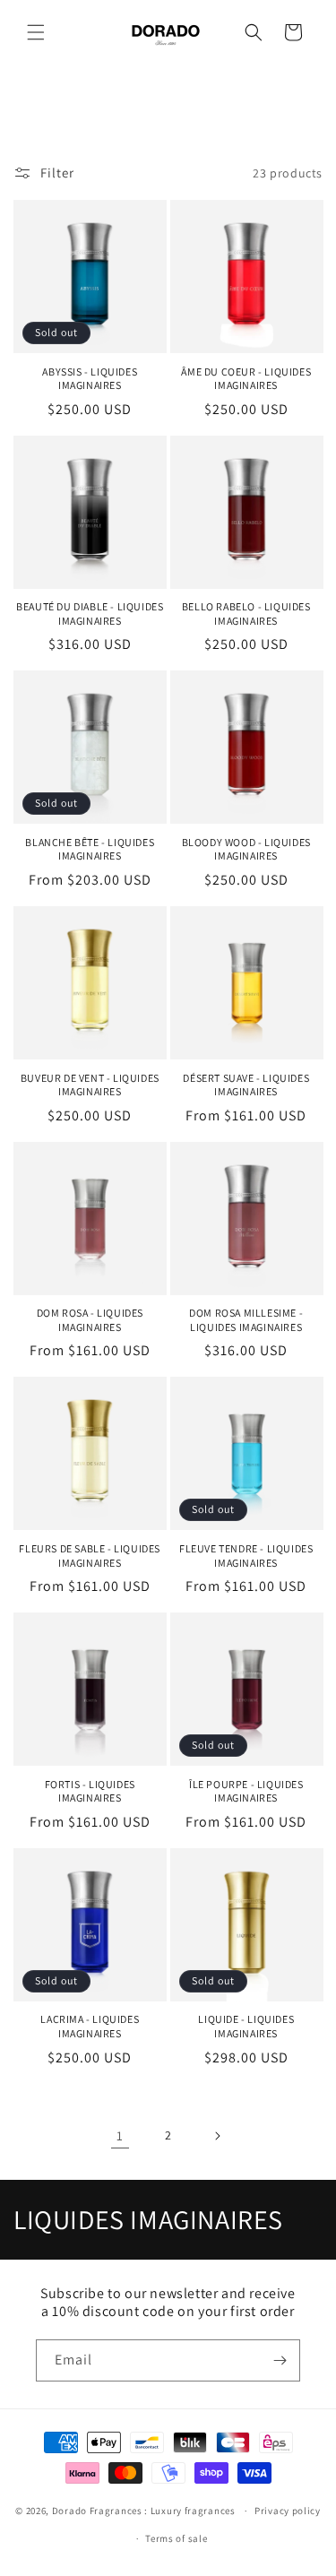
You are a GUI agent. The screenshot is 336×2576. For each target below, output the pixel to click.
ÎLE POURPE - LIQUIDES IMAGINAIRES (246, 1791)
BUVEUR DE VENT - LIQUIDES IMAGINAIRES (90, 1085)
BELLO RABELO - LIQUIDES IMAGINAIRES (246, 614)
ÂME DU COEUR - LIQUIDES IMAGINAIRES (246, 379)
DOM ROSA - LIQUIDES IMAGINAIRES (90, 1320)
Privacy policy (288, 2511)
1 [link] (120, 2135)
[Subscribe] (280, 2360)
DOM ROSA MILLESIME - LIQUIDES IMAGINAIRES (246, 1320)
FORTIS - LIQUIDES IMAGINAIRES (90, 1791)
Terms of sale (176, 2538)
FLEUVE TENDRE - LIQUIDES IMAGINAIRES (246, 1556)
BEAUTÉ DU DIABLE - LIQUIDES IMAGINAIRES (90, 614)
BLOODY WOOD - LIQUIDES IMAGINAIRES (246, 849)
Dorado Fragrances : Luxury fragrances (145, 2511)
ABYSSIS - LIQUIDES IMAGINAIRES (90, 379)
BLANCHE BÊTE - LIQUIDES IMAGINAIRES (90, 849)
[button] (36, 32)
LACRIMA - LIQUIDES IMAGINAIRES (90, 2026)
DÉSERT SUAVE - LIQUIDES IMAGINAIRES (246, 1085)
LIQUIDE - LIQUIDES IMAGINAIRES (246, 2026)
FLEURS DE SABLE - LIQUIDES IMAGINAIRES (90, 1556)
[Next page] (217, 2136)
